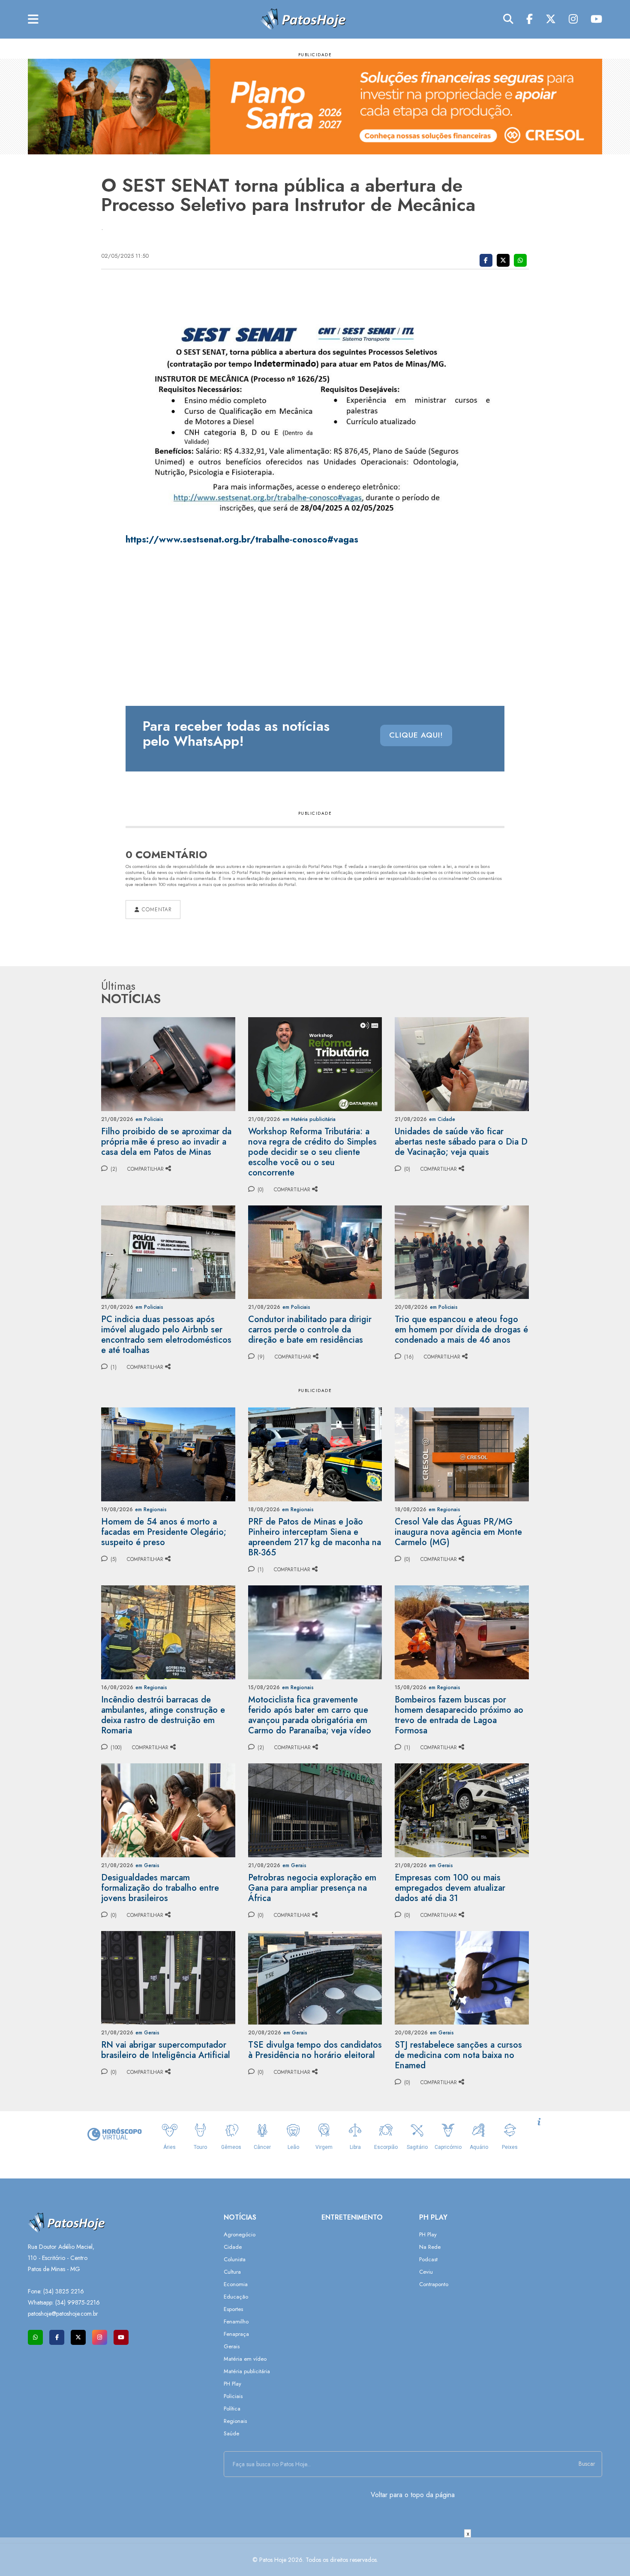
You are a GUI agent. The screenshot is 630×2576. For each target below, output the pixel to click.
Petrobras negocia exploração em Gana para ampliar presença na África (312, 1888)
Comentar (156, 910)
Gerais (232, 2346)
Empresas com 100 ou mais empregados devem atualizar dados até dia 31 (450, 1888)
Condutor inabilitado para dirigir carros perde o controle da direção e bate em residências (310, 1330)
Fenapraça (236, 2334)
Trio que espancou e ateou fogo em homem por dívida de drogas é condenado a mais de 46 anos (461, 1330)
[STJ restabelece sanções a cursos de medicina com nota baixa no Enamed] (462, 1977)
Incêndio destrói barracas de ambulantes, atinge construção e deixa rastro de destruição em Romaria (163, 1715)
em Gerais (147, 1865)
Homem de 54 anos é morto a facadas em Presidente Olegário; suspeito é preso (164, 1532)
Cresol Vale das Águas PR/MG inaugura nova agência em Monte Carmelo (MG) (458, 1532)
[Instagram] (573, 19)
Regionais (235, 2421)
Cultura (232, 2272)
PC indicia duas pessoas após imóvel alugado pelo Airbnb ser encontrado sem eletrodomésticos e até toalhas (166, 1335)
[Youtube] (596, 19)
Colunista (235, 2259)
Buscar (587, 2464)
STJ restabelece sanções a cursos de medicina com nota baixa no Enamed (458, 2055)
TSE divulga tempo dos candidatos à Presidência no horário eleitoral (315, 2050)
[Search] (508, 19)
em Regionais (151, 1509)
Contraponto (434, 2284)
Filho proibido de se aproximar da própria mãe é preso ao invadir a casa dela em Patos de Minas (166, 1142)
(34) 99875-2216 (78, 2302)
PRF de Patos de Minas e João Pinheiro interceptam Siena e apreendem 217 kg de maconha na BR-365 (315, 1537)
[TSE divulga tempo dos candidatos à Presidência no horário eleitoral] (315, 1977)
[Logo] (303, 19)
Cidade (233, 2247)
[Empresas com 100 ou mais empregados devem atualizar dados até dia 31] (462, 1809)
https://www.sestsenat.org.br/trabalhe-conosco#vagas (242, 539)
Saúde (231, 2433)
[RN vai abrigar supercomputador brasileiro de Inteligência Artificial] (168, 1977)
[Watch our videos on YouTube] (121, 2337)
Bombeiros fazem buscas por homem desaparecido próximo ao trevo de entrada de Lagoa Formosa (459, 1715)
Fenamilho (236, 2321)
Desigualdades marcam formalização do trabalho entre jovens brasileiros (160, 1888)
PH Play (232, 2384)
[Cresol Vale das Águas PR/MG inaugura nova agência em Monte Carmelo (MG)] (462, 1454)
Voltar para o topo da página (413, 2495)
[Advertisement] (315, 2557)
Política (232, 2409)
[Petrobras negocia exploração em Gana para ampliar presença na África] (315, 1809)
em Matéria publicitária (309, 1119)
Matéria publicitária (247, 2371)
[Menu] (33, 20)
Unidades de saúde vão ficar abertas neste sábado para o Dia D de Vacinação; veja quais (461, 1142)
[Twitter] (551, 19)
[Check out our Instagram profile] (100, 2337)
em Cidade (442, 1119)
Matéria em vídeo (245, 2359)
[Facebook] (529, 19)
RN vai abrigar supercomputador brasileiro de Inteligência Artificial (166, 2050)
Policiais (233, 2396)
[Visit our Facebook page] (57, 2337)
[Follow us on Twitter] (78, 2337)
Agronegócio (240, 2234)
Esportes (233, 2309)
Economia (236, 2284)
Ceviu (426, 2272)
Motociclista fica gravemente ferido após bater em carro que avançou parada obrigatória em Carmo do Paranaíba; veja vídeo (310, 1715)
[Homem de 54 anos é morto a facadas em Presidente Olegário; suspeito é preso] (168, 1454)
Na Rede (430, 2247)
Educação (236, 2297)
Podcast (428, 2259)
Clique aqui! (416, 735)
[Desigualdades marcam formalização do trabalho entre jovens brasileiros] (168, 1809)
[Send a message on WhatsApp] (35, 2337)
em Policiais (149, 1119)
